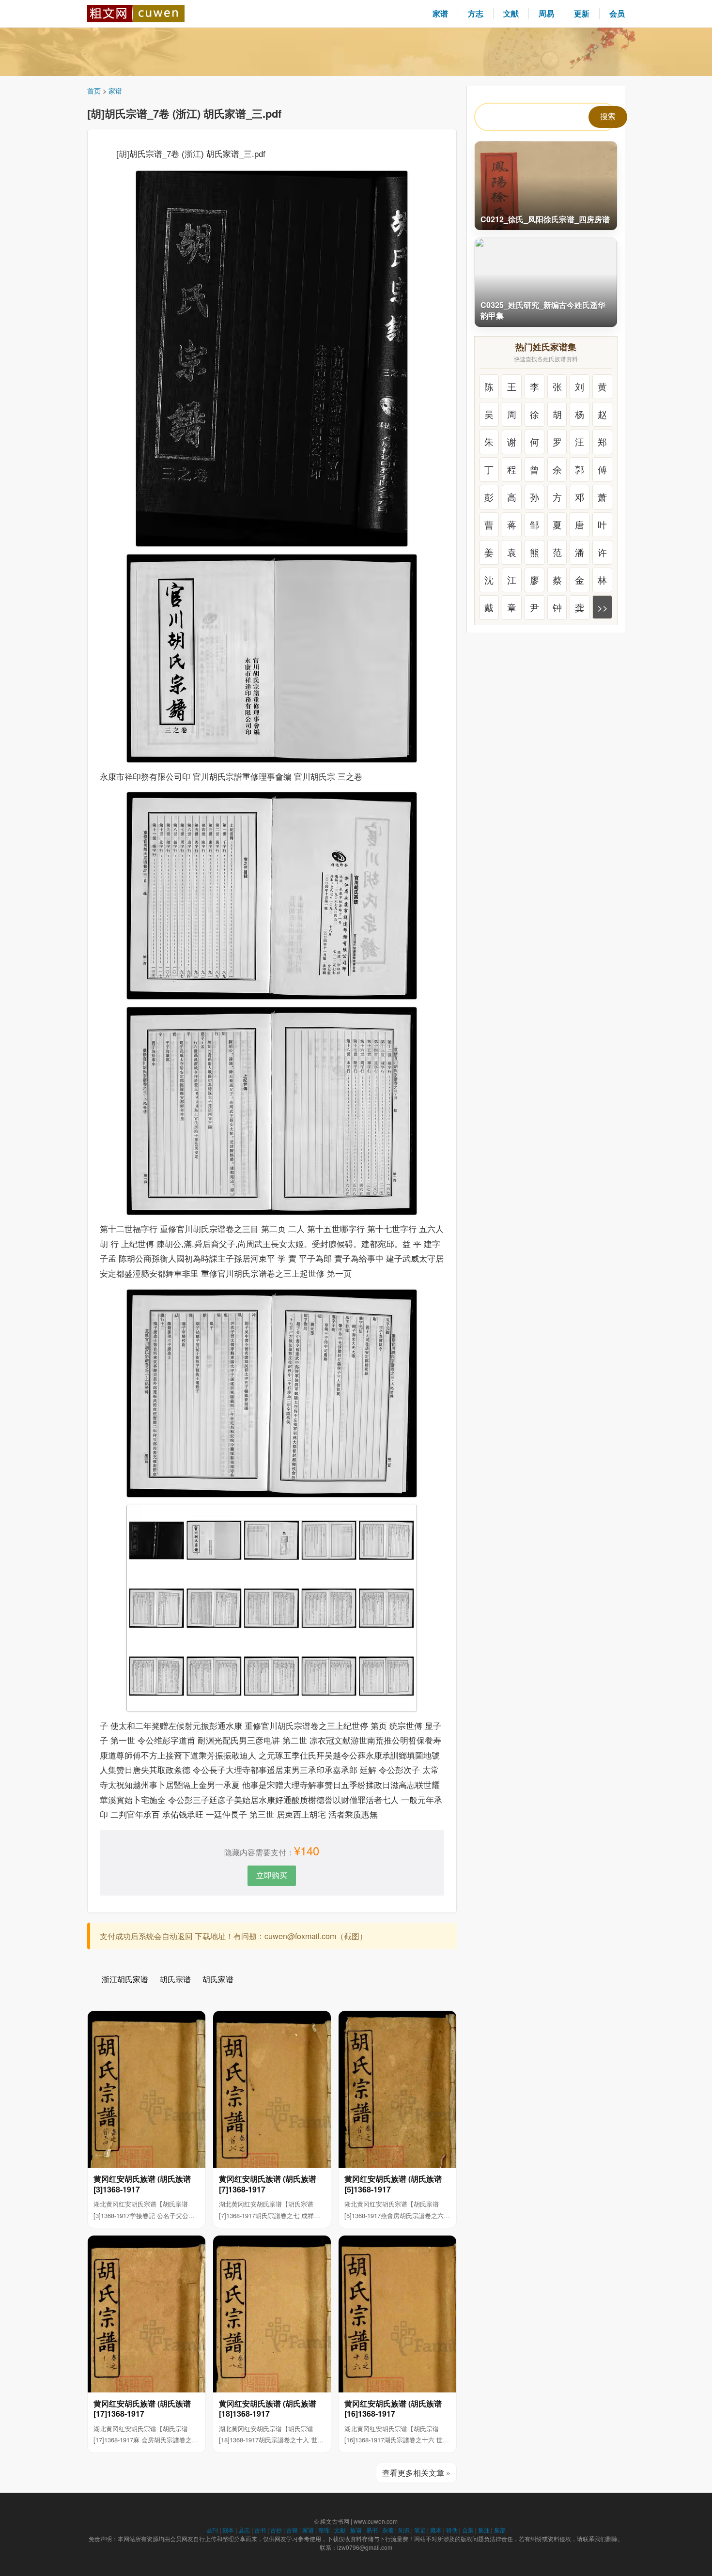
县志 (244, 2530)
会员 (617, 13)
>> (603, 607)
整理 (324, 2530)
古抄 (276, 2530)
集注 (484, 2530)
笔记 (420, 2530)
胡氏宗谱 (175, 1979)
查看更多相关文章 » (416, 2473)
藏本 (436, 2530)
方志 (476, 13)
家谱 (440, 13)
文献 (511, 13)
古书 (260, 2530)
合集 (468, 2530)
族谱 (356, 2530)
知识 (404, 2530)
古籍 (292, 2530)
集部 (500, 2530)
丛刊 (212, 2530)
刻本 (228, 2530)
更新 (582, 13)
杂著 (388, 2530)
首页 (94, 91)
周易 (546, 13)
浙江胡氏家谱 (125, 1979)
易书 (372, 2530)
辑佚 (452, 2530)
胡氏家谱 (218, 1979)
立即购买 (272, 1875)
